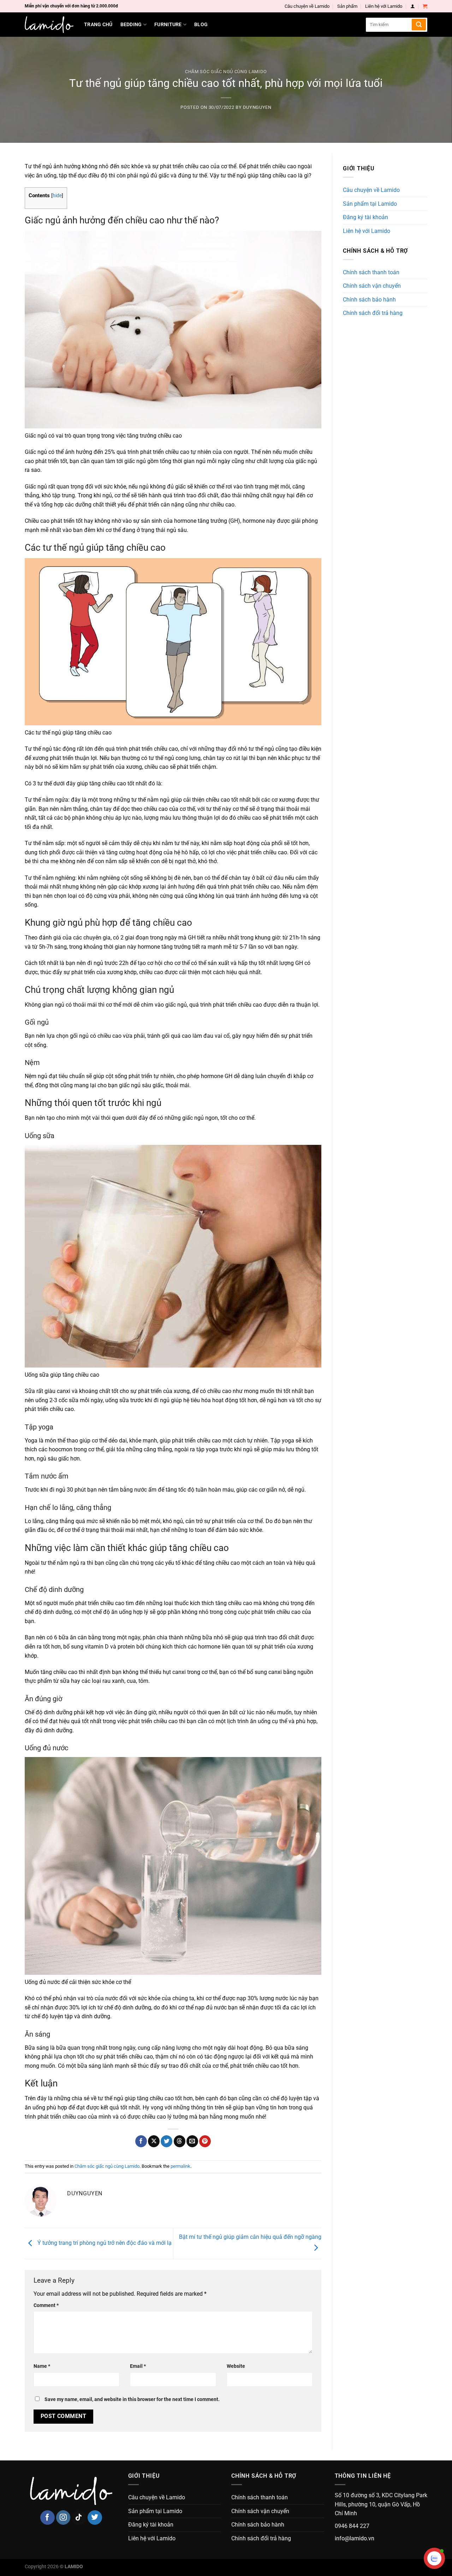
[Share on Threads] (180, 2141)
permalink (180, 2166)
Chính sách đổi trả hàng (373, 313)
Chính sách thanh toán (371, 272)
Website (236, 2366)
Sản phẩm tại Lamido (370, 204)
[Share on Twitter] (166, 2141)
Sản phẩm (347, 6)
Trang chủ (98, 25)
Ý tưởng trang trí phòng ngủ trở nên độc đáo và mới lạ (104, 2243)
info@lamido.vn (355, 2538)
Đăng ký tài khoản (365, 217)
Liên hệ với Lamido (384, 6)
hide (57, 195)
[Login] (413, 6)
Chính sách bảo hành (369, 300)
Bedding (131, 25)
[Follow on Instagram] (63, 2518)
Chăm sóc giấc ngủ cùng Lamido (226, 72)
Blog (201, 25)
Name (42, 2366)
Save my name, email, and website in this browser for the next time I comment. (132, 2399)
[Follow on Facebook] (47, 2518)
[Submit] (419, 25)
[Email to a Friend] (192, 2141)
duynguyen (257, 107)
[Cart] (425, 6)
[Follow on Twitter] (95, 2518)
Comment (46, 2305)
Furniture (168, 25)
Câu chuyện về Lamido (307, 6)
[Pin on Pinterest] (205, 2141)
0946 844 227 (352, 2526)
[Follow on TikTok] (79, 2518)
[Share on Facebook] (141, 2141)
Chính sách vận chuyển (372, 286)
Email (138, 2366)
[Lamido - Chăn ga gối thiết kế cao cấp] (49, 25)
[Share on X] (154, 2141)
